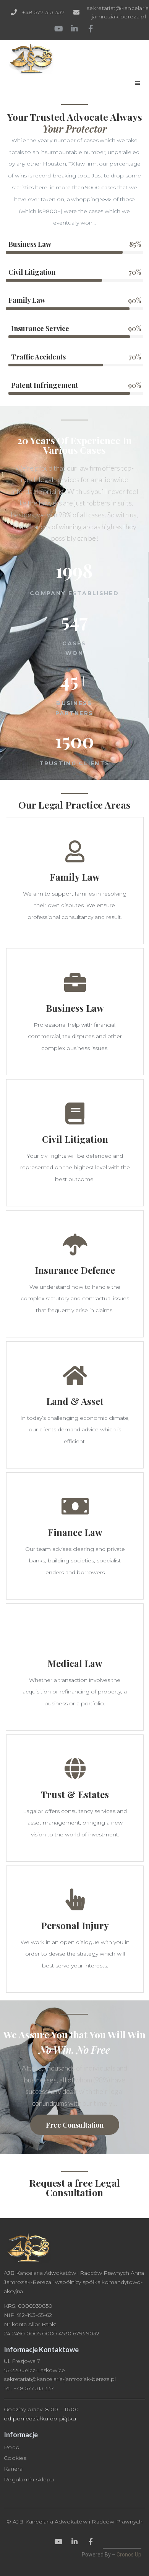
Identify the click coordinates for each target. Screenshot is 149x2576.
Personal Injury (75, 1925)
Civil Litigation (75, 1139)
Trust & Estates (75, 1794)
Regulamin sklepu (29, 2479)
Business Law (75, 1008)
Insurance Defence (75, 1270)
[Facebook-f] (91, 29)
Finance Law (75, 1532)
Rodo (12, 2447)
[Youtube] (58, 29)
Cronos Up (129, 2555)
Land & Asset (75, 1401)
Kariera (13, 2469)
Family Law (75, 877)
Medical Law (75, 1663)
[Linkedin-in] (74, 29)
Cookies (15, 2458)
